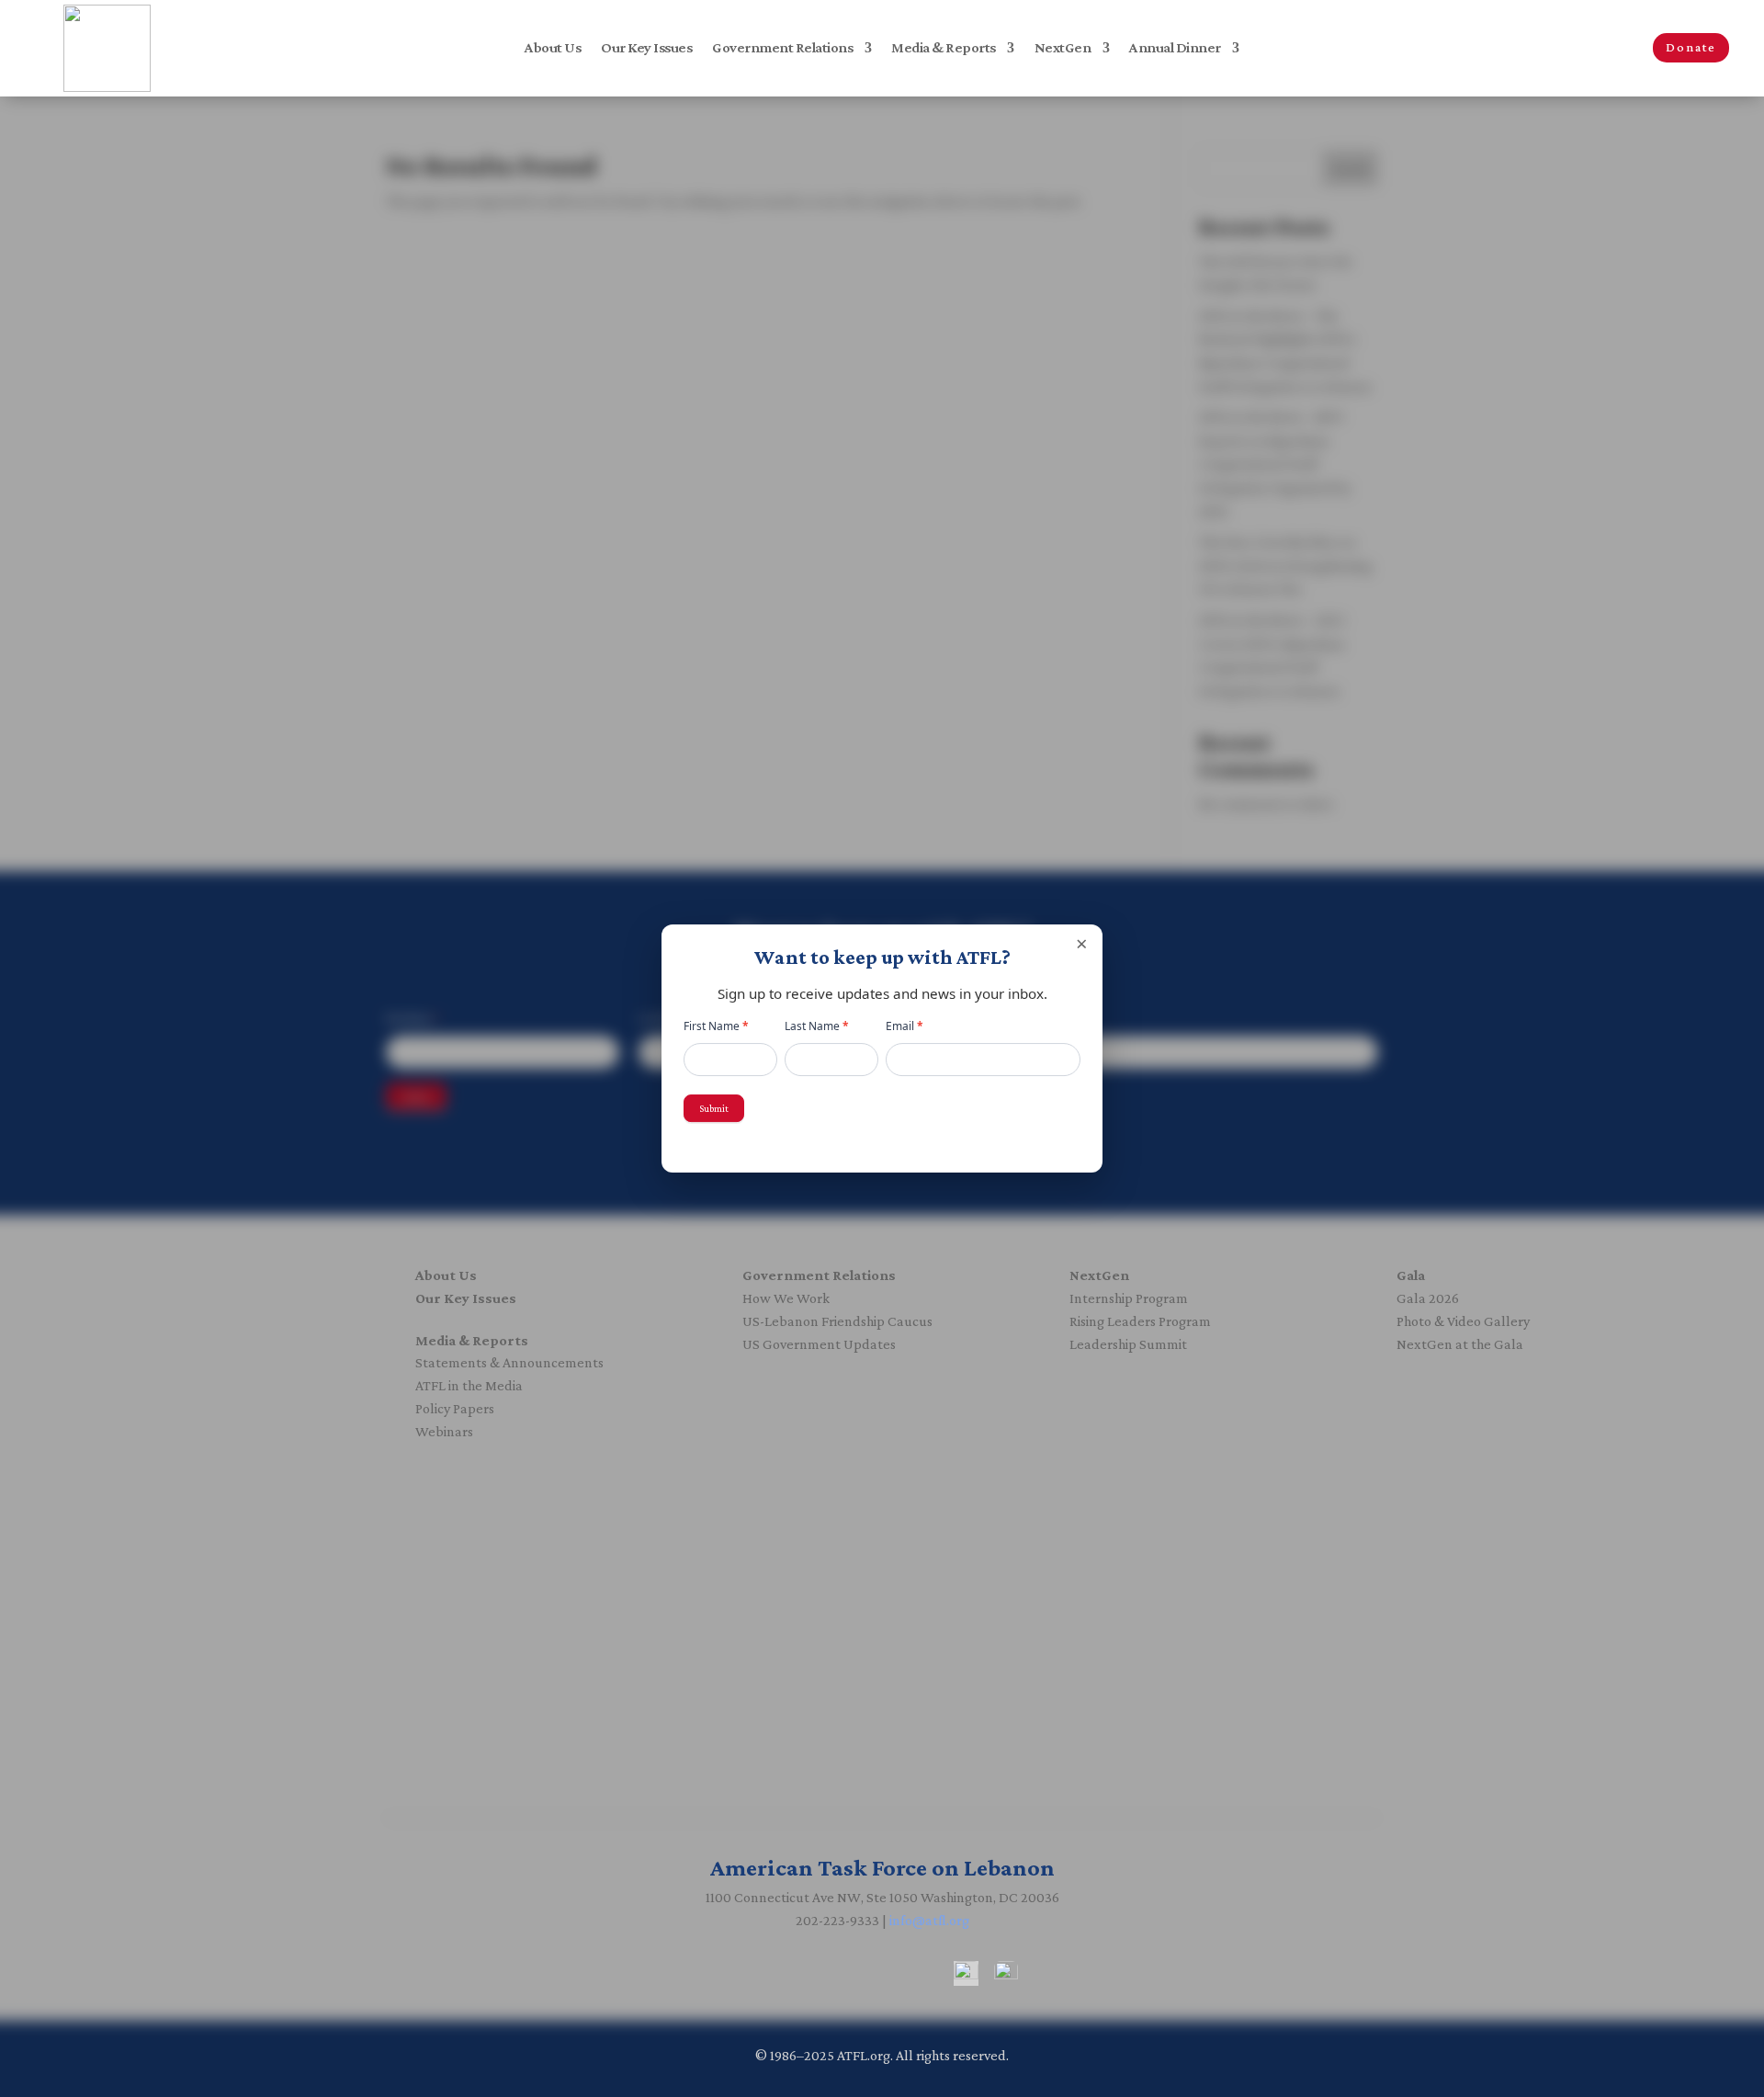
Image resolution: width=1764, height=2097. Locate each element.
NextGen (1063, 48)
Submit (714, 1108)
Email (905, 1026)
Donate (1691, 47)
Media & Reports (944, 48)
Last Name (817, 1026)
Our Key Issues (646, 48)
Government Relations (782, 48)
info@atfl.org (929, 1920)
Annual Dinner (1175, 48)
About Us (553, 48)
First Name (716, 1026)
